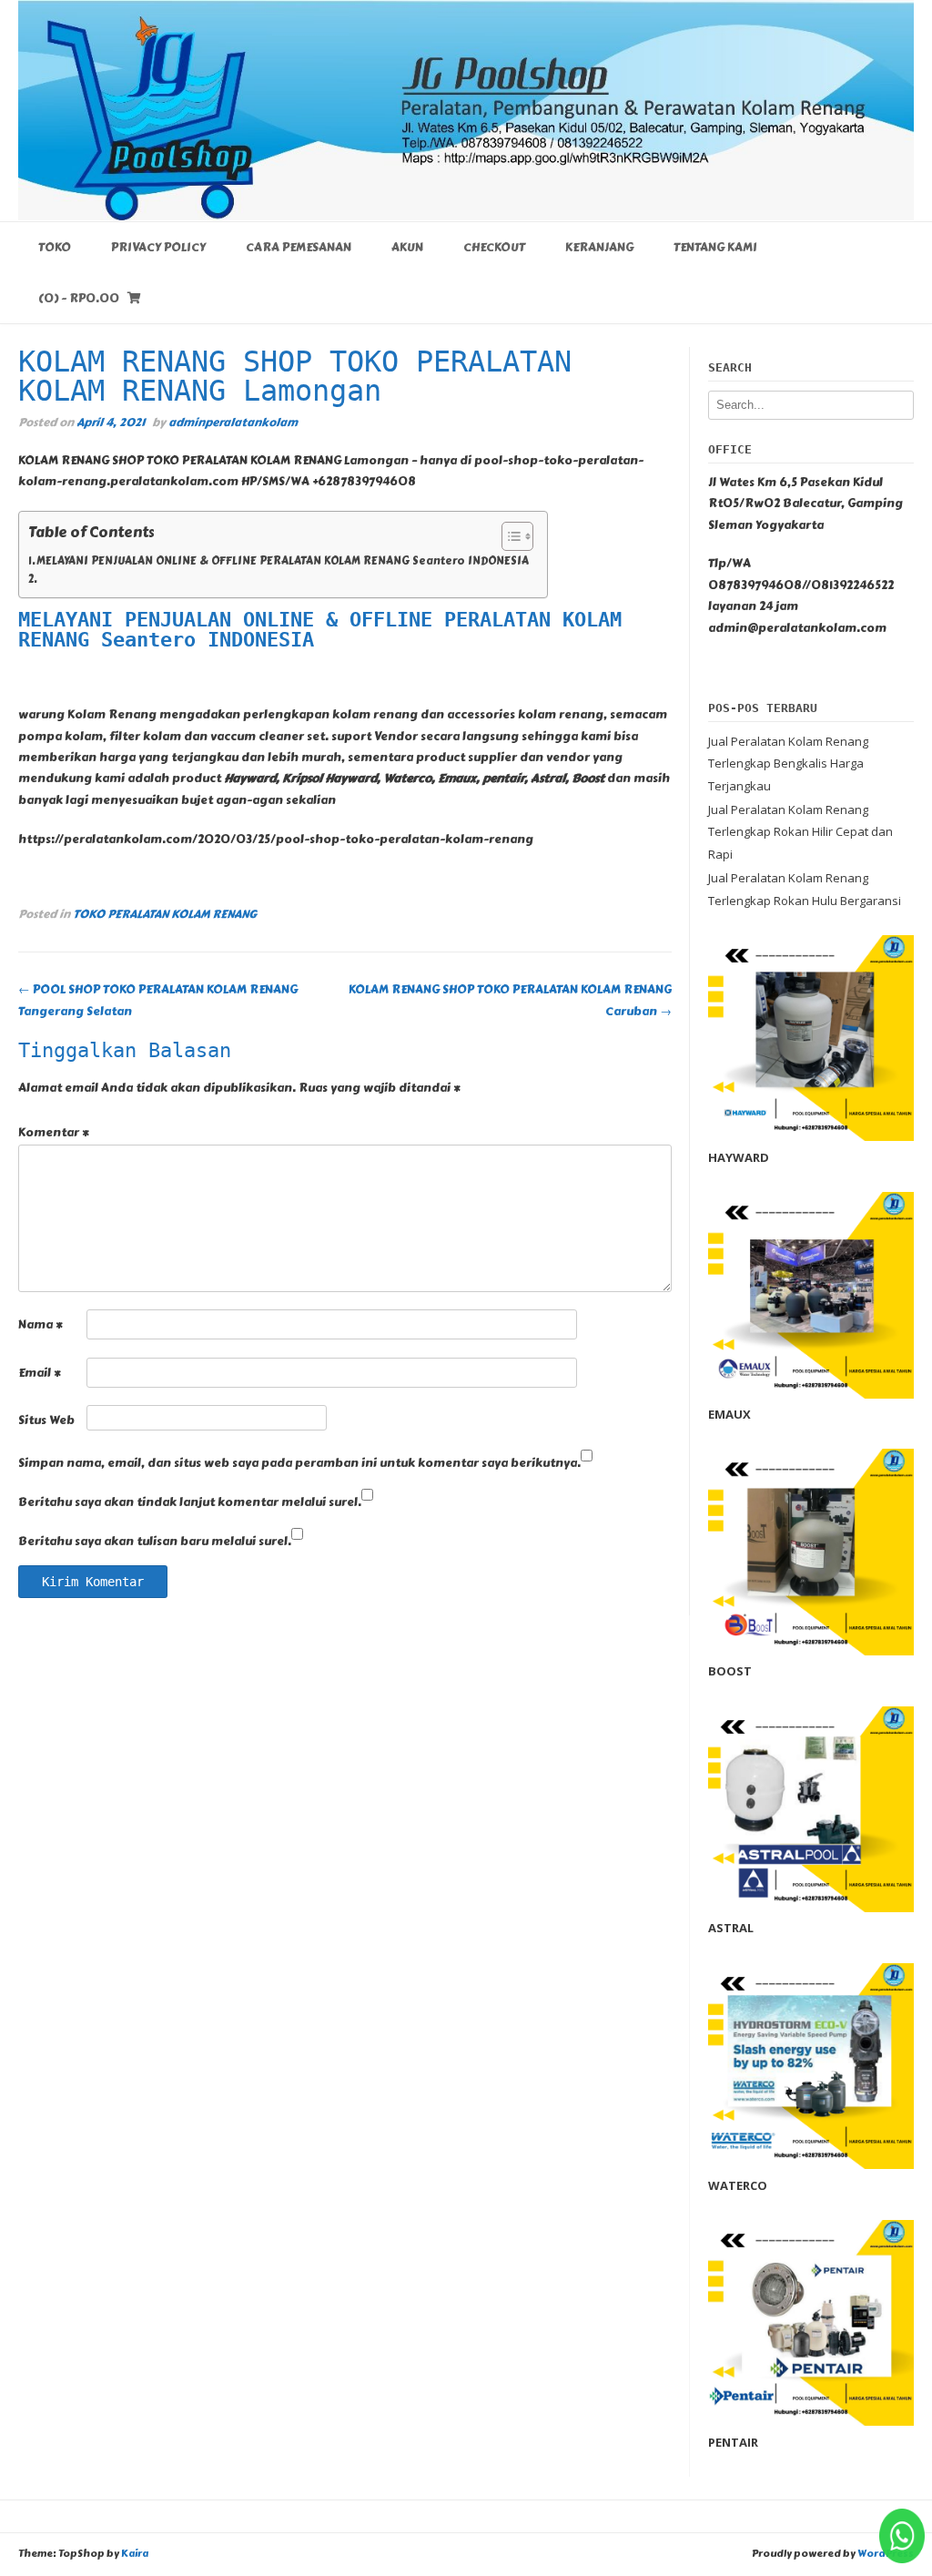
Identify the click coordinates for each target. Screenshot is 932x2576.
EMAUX (729, 1414)
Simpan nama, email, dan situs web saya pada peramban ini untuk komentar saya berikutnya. (299, 1463)
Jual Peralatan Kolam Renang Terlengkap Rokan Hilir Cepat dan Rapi (800, 832)
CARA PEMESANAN (299, 248)
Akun (407, 248)
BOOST (730, 1671)
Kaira (135, 2554)
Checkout (494, 248)
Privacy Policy (158, 248)
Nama (41, 1325)
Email (40, 1373)
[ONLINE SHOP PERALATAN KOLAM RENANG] (466, 110)
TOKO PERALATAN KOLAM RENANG (165, 914)
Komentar (54, 1133)
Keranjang (599, 248)
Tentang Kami (715, 248)
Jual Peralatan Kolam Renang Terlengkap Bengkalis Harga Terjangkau (788, 764)
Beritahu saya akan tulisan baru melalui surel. (155, 1542)
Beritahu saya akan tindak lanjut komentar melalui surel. (190, 1502)
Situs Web (46, 1420)
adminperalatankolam (233, 422)
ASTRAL (731, 1928)
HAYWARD (739, 1157)
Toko (55, 248)
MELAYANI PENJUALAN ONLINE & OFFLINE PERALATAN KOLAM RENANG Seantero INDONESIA (283, 561)
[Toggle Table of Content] (508, 536)
